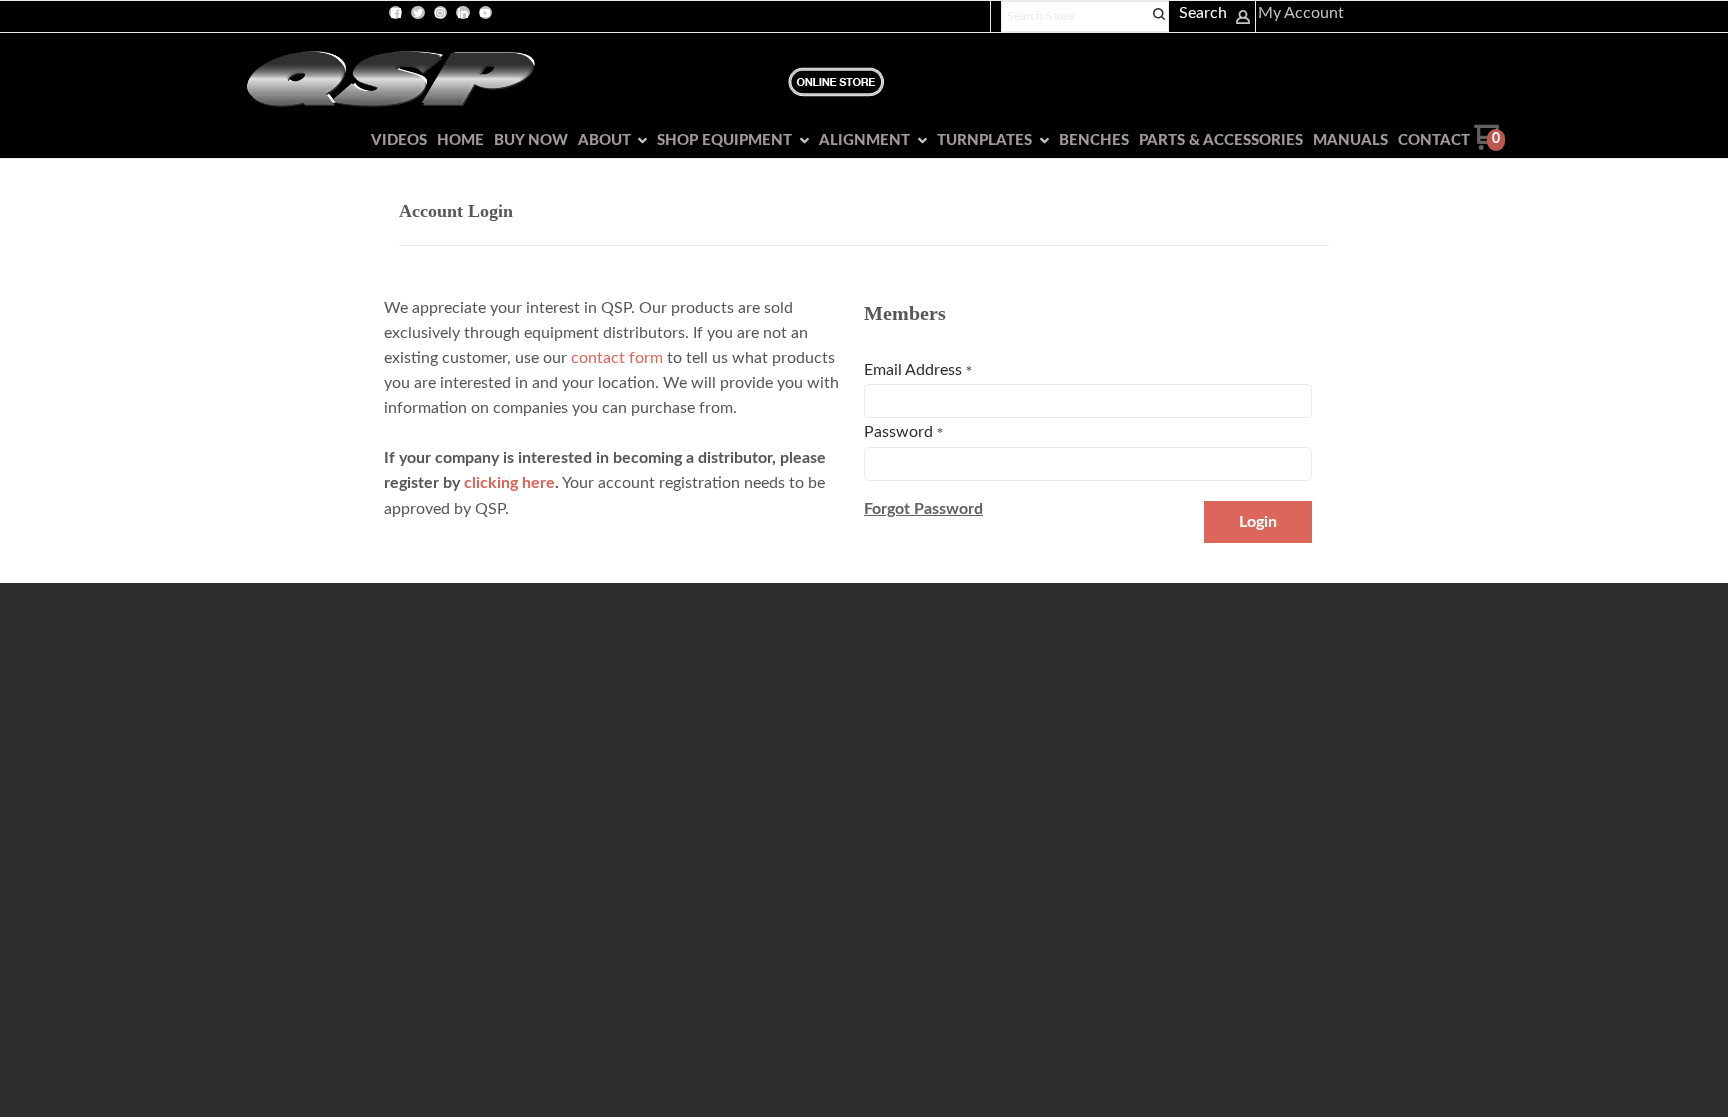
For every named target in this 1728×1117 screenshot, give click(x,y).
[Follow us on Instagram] (440, 13)
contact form (617, 358)
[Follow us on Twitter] (418, 13)
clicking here (509, 483)
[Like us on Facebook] (396, 13)
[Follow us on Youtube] (485, 13)
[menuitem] (394, 141)
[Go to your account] (1243, 20)
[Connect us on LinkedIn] (463, 13)
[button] (923, 509)
